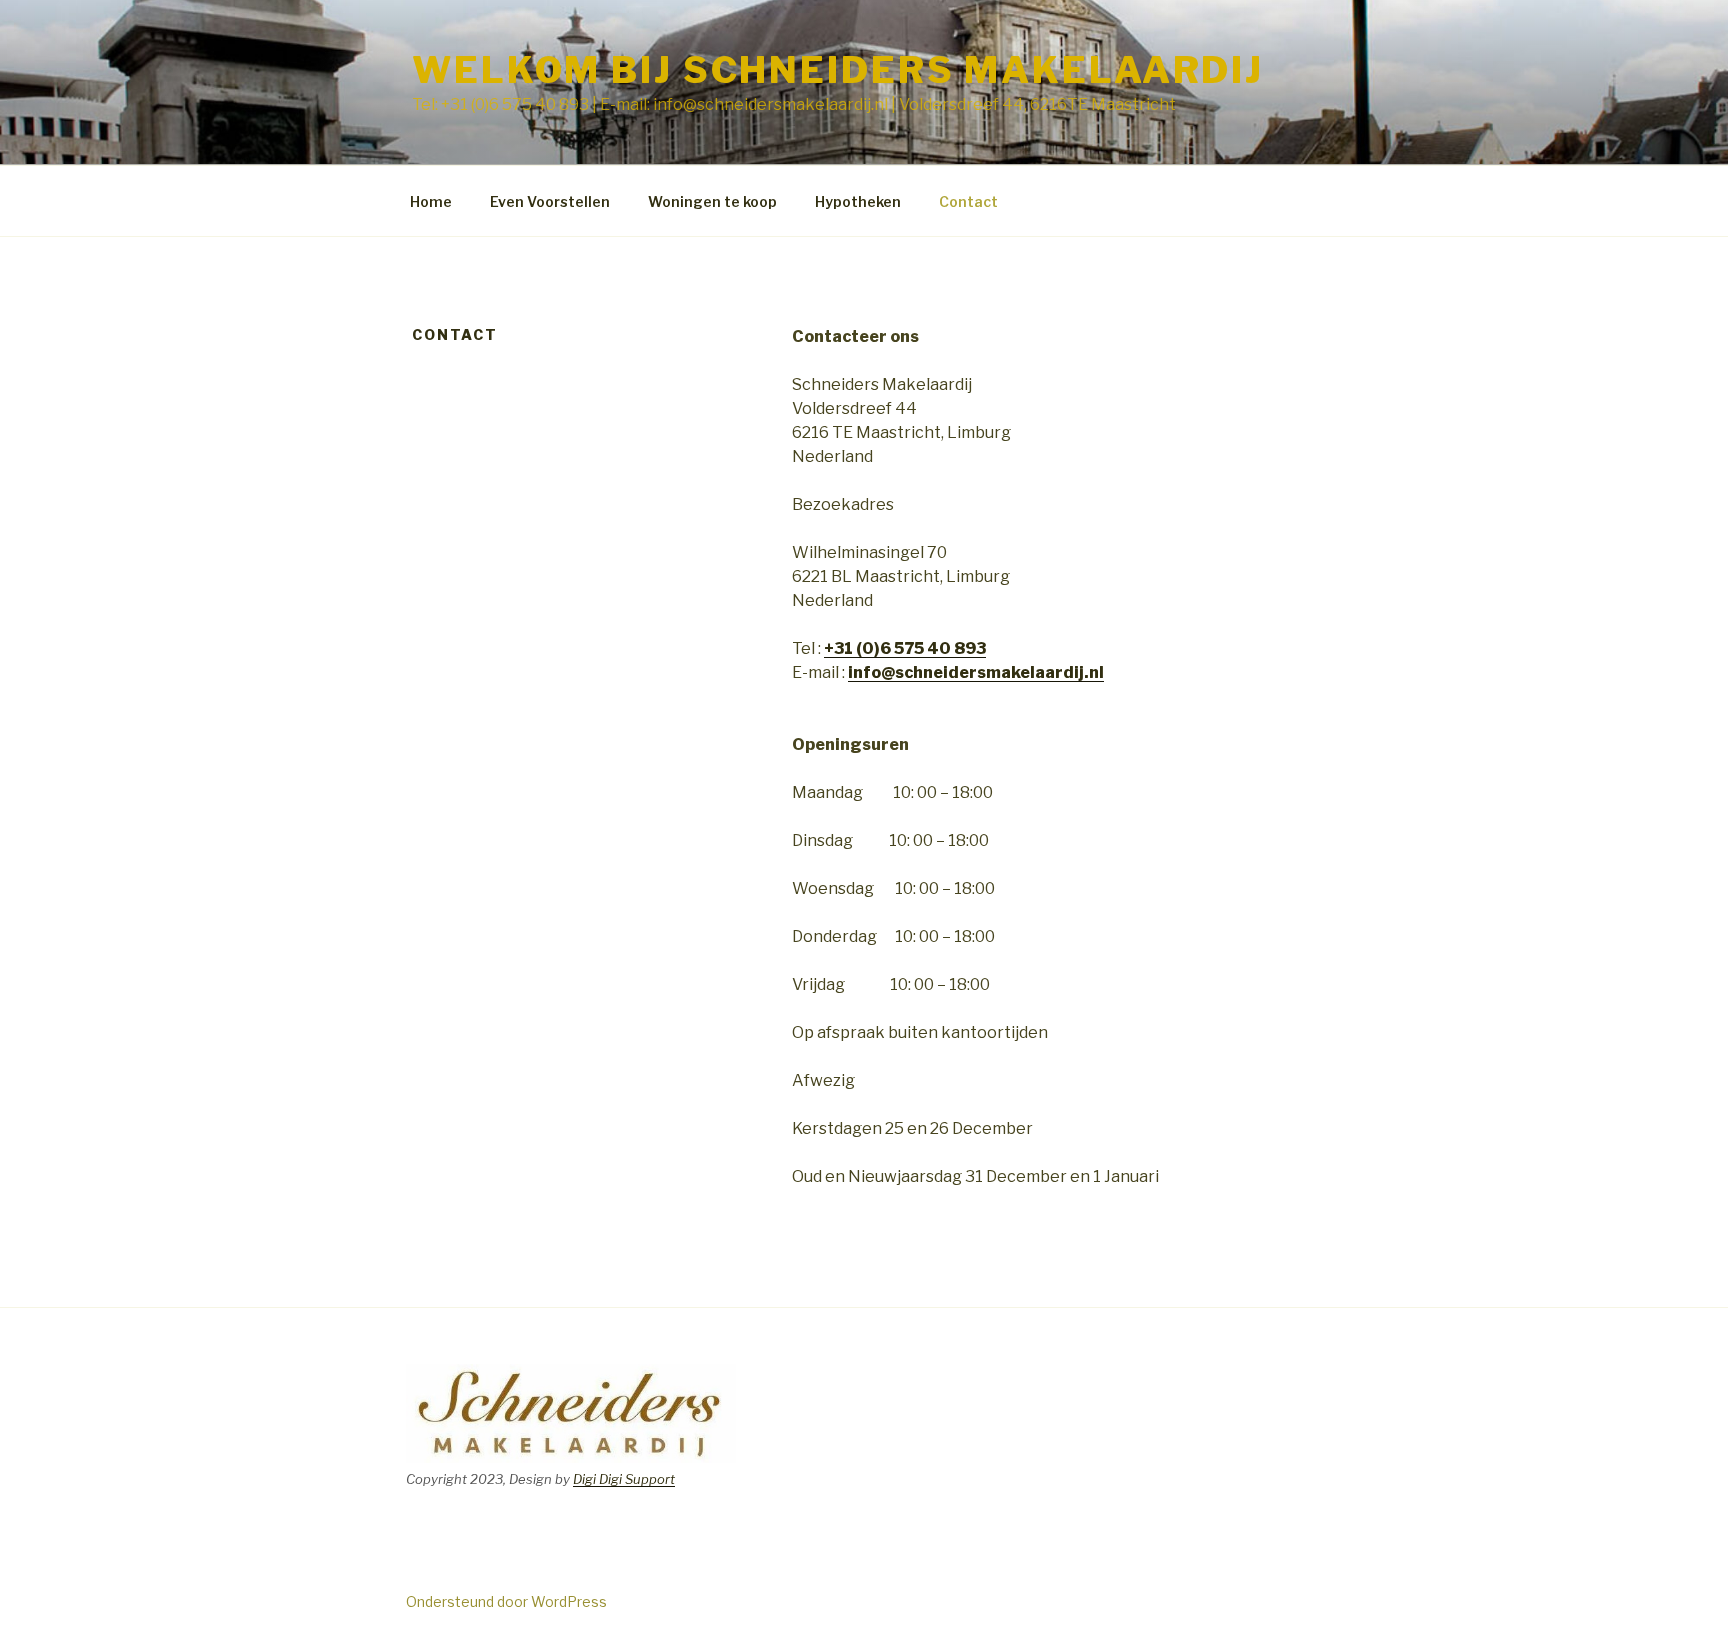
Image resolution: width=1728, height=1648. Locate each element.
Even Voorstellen (550, 201)
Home (431, 201)
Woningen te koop (712, 201)
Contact (968, 201)
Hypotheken (858, 201)
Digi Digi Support (624, 1479)
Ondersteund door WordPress (506, 1601)
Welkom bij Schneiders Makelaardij (838, 70)
